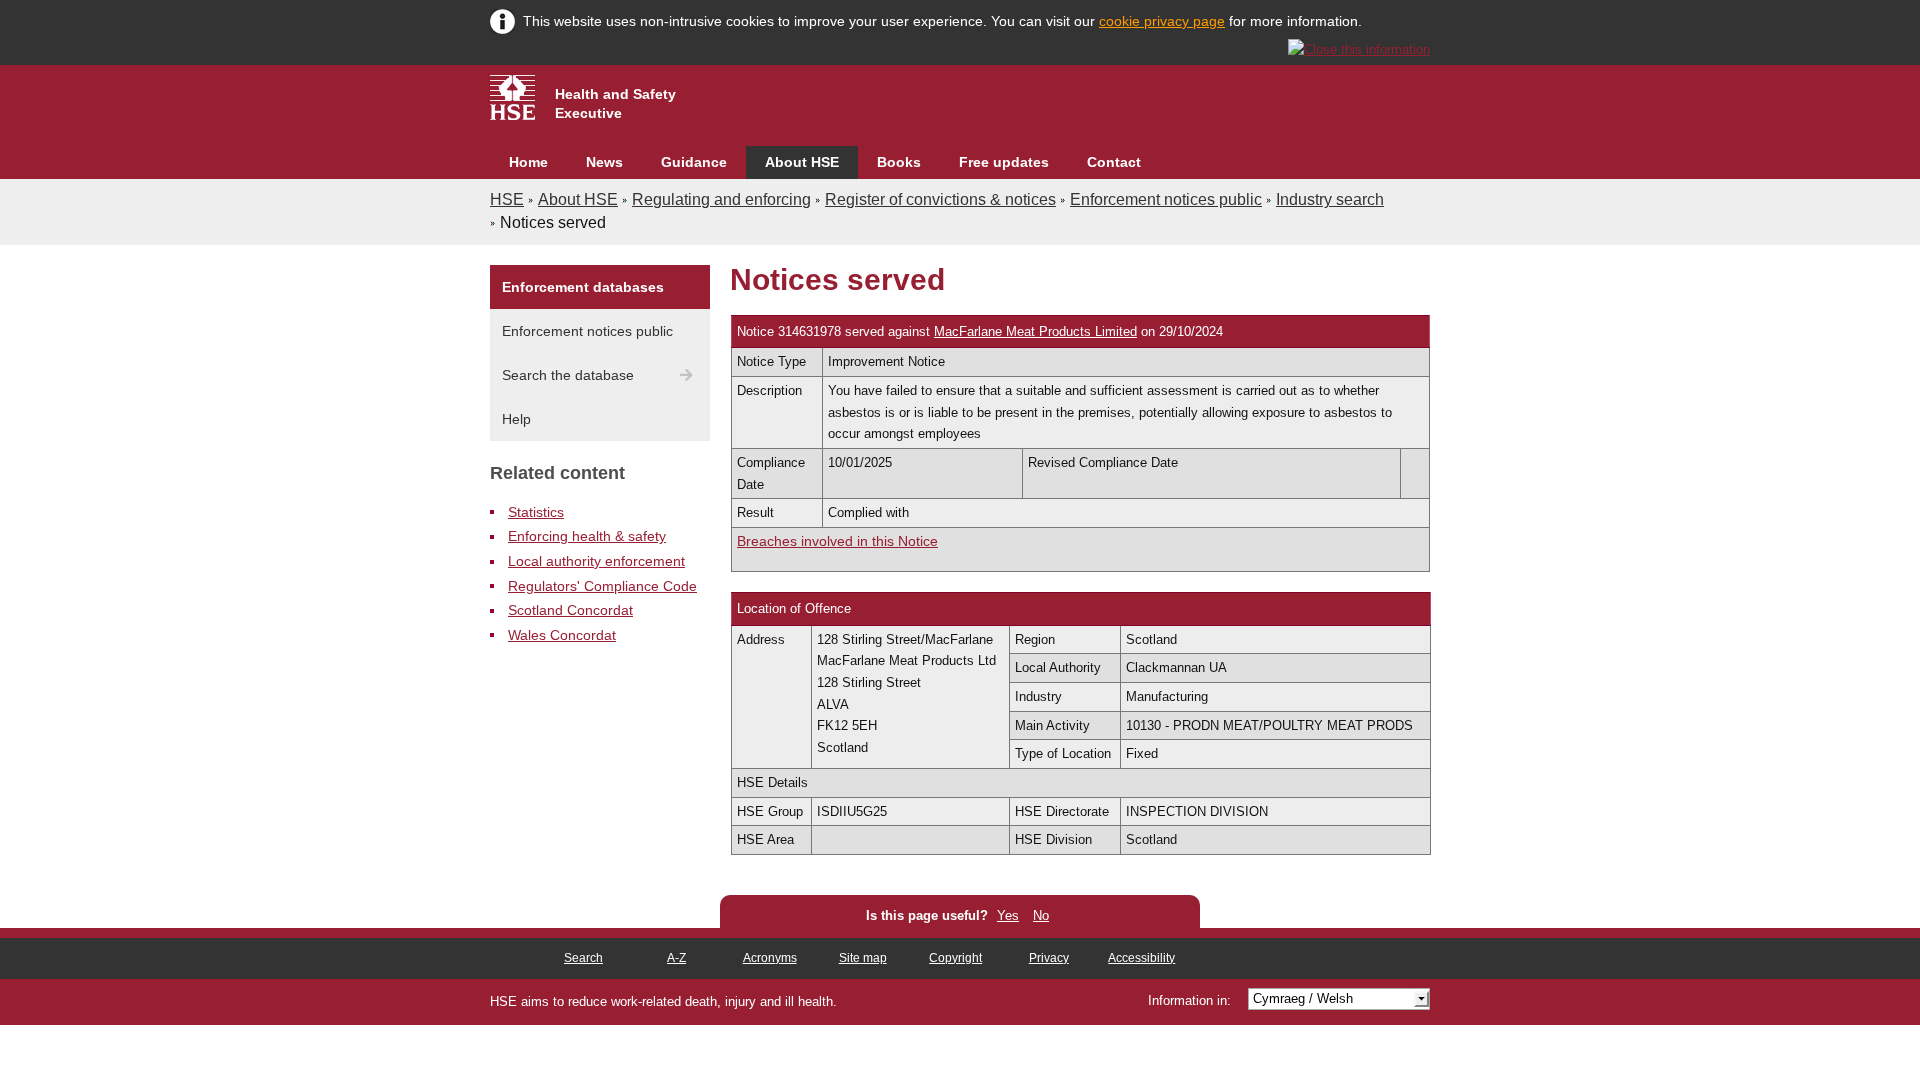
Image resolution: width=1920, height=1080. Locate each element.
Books (899, 162)
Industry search (1330, 199)
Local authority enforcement (596, 561)
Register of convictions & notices (940, 199)
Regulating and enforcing (721, 199)
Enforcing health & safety (587, 536)
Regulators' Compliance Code (602, 586)
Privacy (1049, 958)
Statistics (536, 512)
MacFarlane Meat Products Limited (1035, 331)
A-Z (676, 958)
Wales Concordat (562, 635)
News (604, 162)
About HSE (802, 162)
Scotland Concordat (570, 610)
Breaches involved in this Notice (837, 541)
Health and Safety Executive (615, 103)
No (1041, 915)
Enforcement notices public (1166, 199)
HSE (507, 199)
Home (528, 162)
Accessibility (1141, 958)
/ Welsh (1303, 998)
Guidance (694, 162)
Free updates (1004, 162)
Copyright (955, 958)
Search (583, 958)
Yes (1008, 915)
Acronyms (770, 958)
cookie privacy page (1162, 21)
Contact (1114, 162)
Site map (863, 958)
